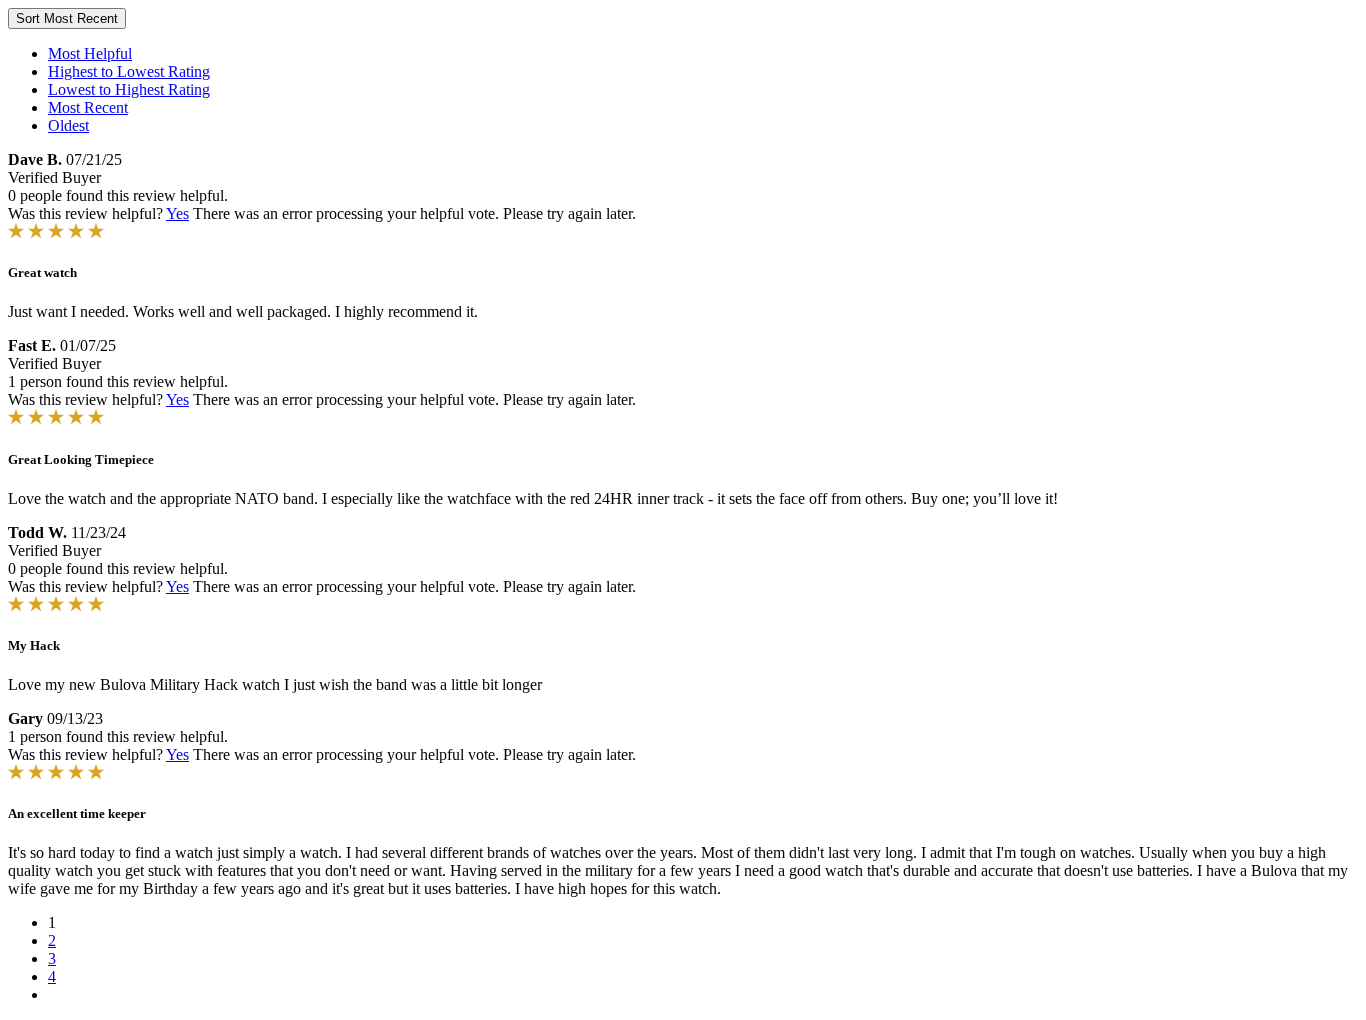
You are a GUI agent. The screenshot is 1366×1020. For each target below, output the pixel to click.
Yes (177, 213)
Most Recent (88, 107)
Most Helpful (90, 53)
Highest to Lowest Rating (129, 71)
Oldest (68, 125)
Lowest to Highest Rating (129, 89)
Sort (67, 18)
